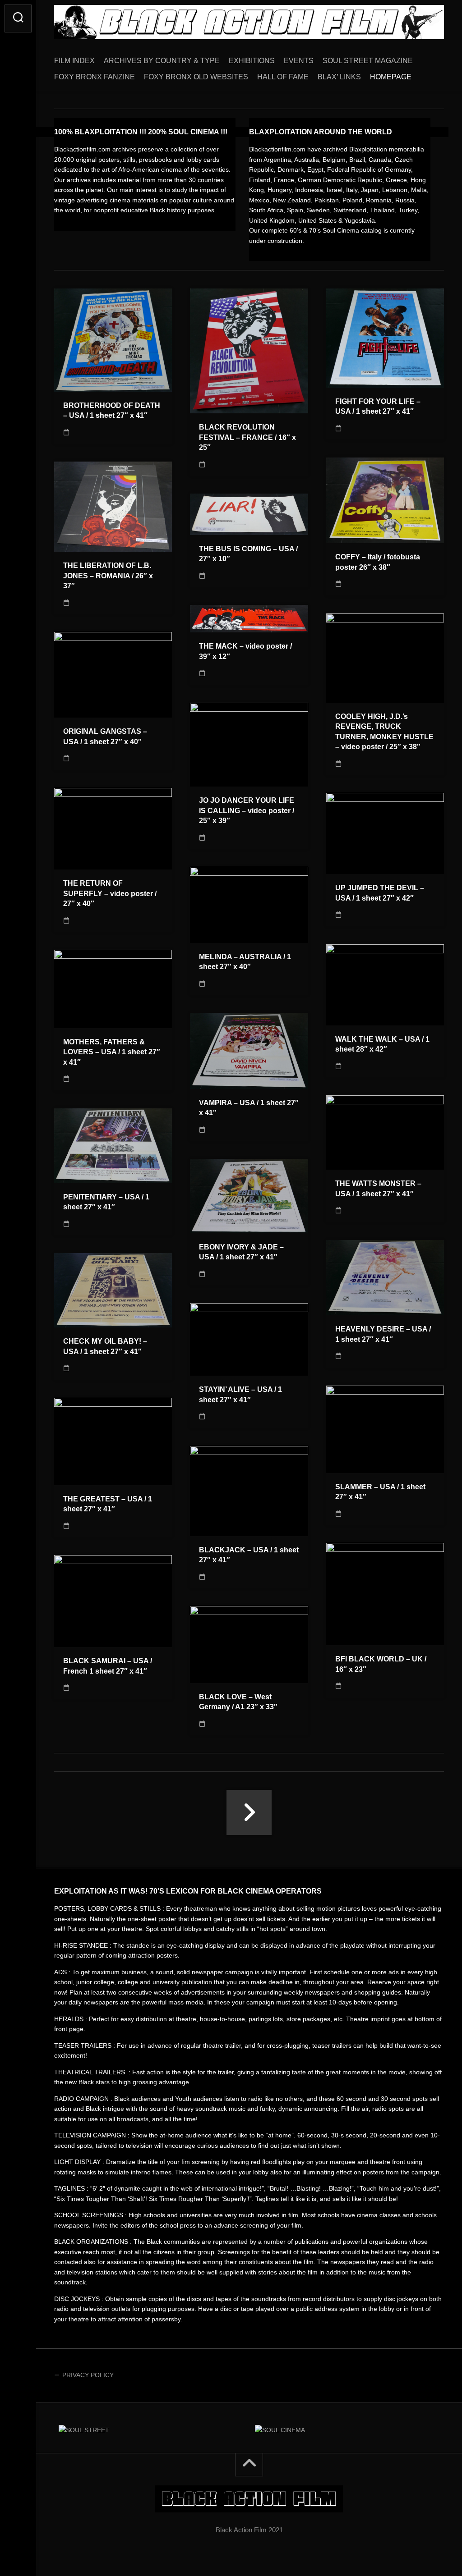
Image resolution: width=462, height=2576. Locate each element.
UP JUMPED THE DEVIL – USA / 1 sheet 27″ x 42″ (380, 893)
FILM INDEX (74, 61)
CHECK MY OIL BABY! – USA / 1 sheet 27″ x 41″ (105, 1346)
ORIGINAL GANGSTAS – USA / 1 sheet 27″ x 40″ (105, 737)
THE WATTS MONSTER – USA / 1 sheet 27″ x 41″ (378, 1189)
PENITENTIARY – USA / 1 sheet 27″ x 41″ (106, 1202)
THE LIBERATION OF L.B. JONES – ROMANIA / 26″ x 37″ (108, 576)
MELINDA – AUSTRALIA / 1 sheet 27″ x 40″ (245, 962)
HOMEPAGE (391, 77)
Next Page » (249, 1812)
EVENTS (299, 61)
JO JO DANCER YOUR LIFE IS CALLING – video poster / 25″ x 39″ (247, 810)
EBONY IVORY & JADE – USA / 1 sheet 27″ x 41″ (241, 1252)
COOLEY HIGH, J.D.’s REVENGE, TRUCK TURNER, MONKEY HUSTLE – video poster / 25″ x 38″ (384, 732)
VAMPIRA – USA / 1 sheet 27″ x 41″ (249, 1108)
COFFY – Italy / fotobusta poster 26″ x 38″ (378, 562)
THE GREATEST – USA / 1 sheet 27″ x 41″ (108, 1504)
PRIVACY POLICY (88, 2375)
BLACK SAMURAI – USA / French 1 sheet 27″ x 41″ (108, 1666)
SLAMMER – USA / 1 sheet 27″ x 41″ (380, 1492)
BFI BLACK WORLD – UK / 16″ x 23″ (381, 1664)
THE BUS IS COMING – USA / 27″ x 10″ (248, 554)
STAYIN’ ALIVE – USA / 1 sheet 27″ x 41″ (240, 1395)
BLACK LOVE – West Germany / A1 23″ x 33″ (238, 1702)
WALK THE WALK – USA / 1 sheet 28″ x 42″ (382, 1044)
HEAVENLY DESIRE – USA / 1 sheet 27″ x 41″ (383, 1334)
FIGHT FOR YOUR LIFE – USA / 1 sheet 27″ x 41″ (378, 407)
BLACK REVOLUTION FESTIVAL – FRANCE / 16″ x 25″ (247, 437)
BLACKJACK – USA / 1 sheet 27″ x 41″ (249, 1555)
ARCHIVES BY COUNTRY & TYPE (162, 61)
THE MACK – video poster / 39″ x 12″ (245, 651)
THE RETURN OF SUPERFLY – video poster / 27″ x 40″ (110, 893)
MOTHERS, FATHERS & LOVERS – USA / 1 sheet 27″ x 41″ (112, 1052)
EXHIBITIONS (252, 61)
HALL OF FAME (283, 77)
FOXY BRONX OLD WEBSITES (196, 77)
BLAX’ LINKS (339, 77)
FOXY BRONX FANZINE (95, 77)
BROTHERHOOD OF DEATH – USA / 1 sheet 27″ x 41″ (112, 411)
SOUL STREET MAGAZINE (368, 61)
